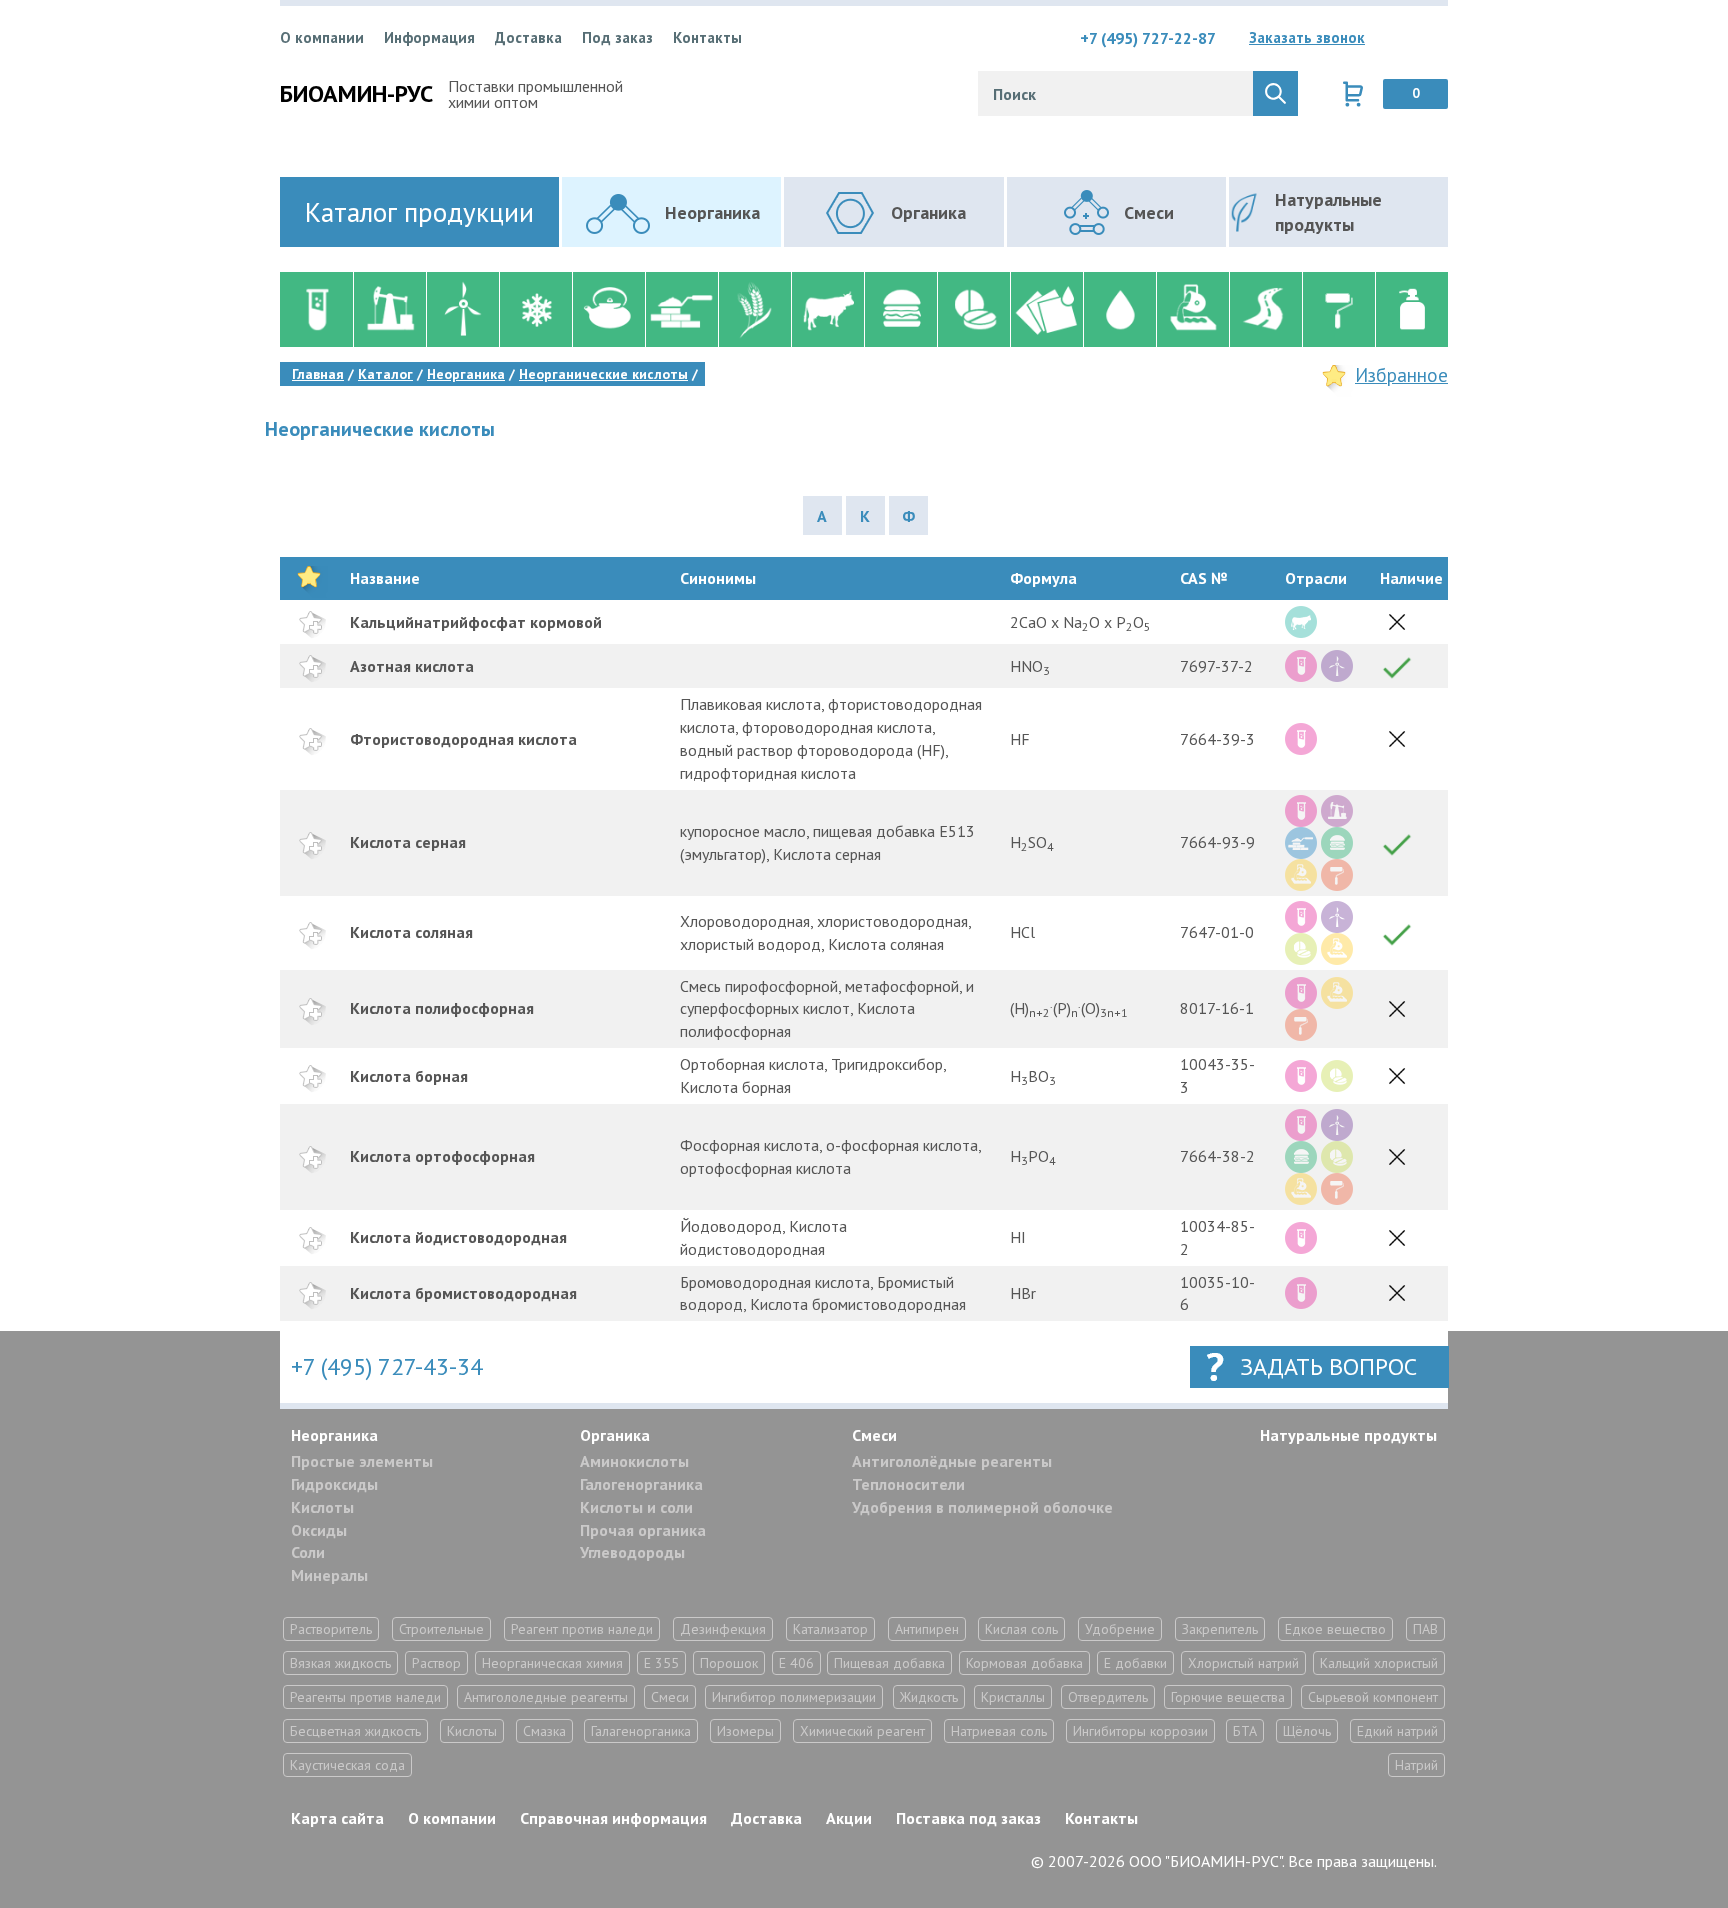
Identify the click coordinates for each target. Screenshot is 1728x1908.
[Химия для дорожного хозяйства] (1265, 309)
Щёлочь (1307, 1731)
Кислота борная (409, 1076)
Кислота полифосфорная (442, 1008)
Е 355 (661, 1663)
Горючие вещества (1228, 1697)
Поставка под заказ (968, 1818)
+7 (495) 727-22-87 (1148, 38)
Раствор (436, 1663)
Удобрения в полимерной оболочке (982, 1507)
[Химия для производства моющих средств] (1411, 309)
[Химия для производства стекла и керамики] (608, 309)
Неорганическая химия (552, 1663)
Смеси (874, 1435)
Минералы (329, 1575)
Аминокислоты (634, 1461)
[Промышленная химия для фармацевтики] (973, 309)
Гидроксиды (334, 1484)
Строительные (441, 1629)
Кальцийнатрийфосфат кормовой (476, 622)
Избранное (1401, 375)
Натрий (1416, 1765)
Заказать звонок (1307, 37)
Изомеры (745, 1731)
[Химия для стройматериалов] (681, 309)
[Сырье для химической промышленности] (316, 309)
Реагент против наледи (582, 1629)
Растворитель (331, 1629)
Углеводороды (632, 1552)
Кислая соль (1021, 1629)
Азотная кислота (412, 666)
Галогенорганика (641, 1484)
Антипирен (927, 1629)
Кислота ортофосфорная (442, 1156)
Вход (1433, 38)
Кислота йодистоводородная (458, 1237)
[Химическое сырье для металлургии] (1192, 309)
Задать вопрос (1328, 1366)
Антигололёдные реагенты (952, 1461)
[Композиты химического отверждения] (1046, 309)
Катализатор (830, 1629)
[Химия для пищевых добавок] (900, 309)
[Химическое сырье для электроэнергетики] (462, 309)
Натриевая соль (999, 1731)
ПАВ (1425, 1629)
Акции (849, 1818)
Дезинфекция (723, 1629)
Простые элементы (362, 1461)
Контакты (707, 37)
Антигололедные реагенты (546, 1697)
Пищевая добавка (889, 1663)
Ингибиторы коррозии (1140, 1731)
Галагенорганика (641, 1731)
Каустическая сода (347, 1765)
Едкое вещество (1335, 1629)
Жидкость (929, 1697)
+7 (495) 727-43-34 (387, 1366)
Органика (615, 1435)
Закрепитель (1220, 1629)
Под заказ (617, 37)
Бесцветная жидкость (355, 1731)
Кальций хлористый (1379, 1663)
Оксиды (319, 1530)
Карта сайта (337, 1818)
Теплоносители (908, 1484)
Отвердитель (1108, 1697)
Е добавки (1135, 1663)
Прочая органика (643, 1530)
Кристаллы (1013, 1697)
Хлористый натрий (1243, 1663)
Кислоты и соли (636, 1507)
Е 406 (796, 1663)
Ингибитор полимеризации (794, 1697)
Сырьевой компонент (1373, 1697)
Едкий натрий (1397, 1731)
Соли (308, 1552)
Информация (429, 37)
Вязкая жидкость (340, 1663)
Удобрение (1120, 1629)
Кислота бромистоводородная (463, 1293)
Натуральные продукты (1348, 1435)
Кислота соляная (411, 932)
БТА (1245, 1731)
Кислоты (322, 1507)
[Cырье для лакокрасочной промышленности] (1338, 309)
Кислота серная (408, 842)
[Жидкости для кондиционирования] (535, 309)
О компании (322, 37)
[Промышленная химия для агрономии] (754, 309)
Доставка (528, 37)
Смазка (544, 1731)
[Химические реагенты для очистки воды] (1119, 309)
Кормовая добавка (1024, 1663)
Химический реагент (862, 1731)
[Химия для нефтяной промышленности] (389, 309)
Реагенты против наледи (365, 1697)
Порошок (729, 1663)
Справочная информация (613, 1818)
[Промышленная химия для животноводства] (827, 309)
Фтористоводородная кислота (463, 739)
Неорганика (334, 1435)
